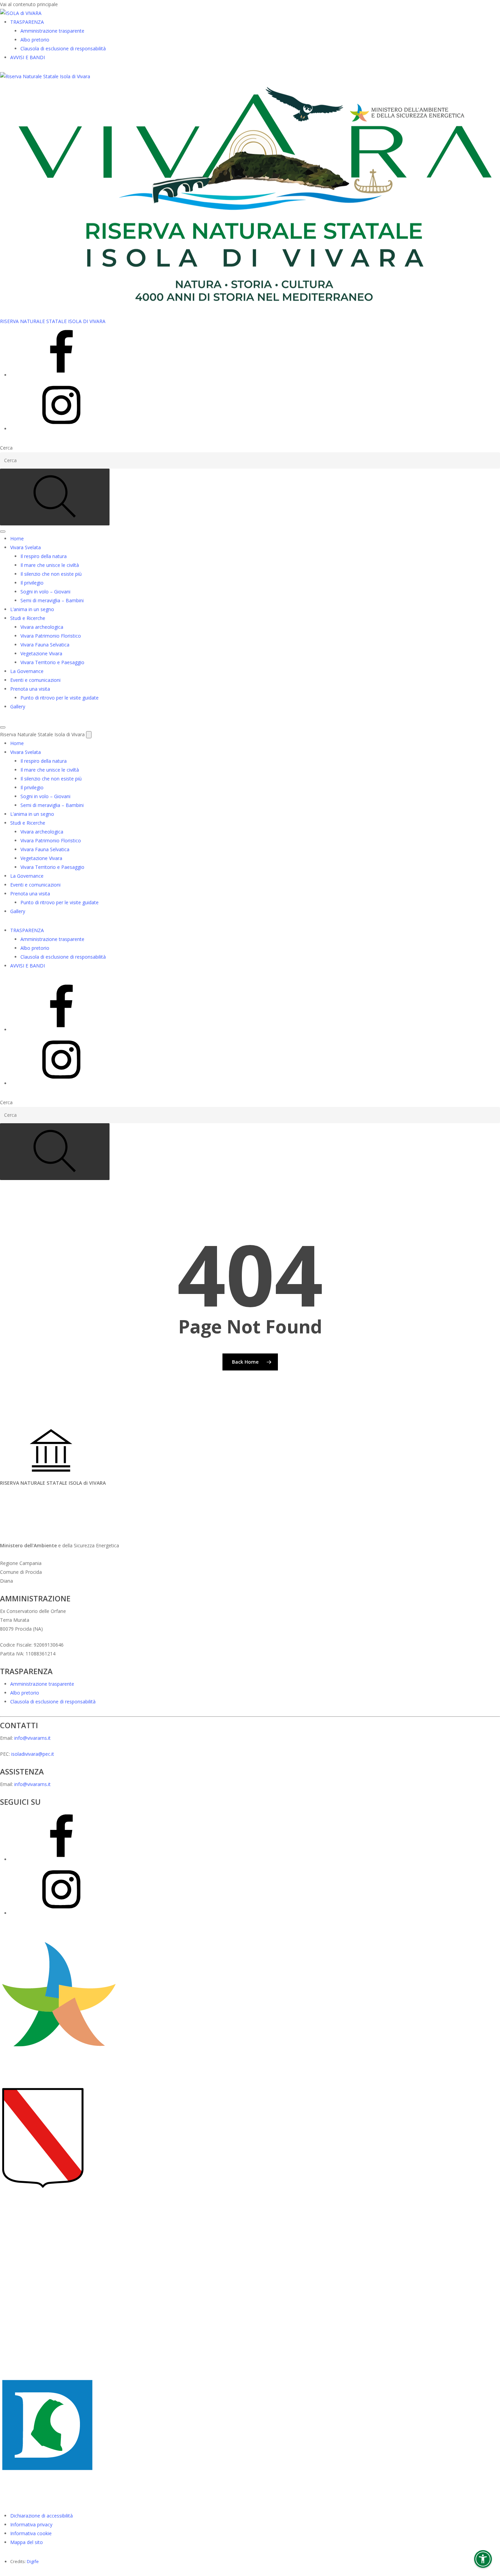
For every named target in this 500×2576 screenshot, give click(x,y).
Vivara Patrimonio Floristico (51, 636)
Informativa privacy (31, 2524)
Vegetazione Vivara (41, 653)
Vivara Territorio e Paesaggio (52, 662)
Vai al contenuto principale (29, 4)
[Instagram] (61, 429)
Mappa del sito (27, 2542)
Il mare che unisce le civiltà (50, 565)
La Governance (27, 671)
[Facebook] (61, 375)
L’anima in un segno (32, 609)
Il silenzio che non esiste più (51, 574)
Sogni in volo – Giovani (45, 592)
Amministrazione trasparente (52, 31)
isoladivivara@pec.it (33, 1754)
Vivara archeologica (42, 627)
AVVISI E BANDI (28, 57)
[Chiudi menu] (3, 727)
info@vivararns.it (32, 1738)
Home (17, 538)
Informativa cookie (31, 2533)
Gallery (18, 706)
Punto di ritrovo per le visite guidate (60, 698)
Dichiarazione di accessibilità (41, 2516)
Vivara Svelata (26, 547)
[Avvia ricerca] (55, 497)
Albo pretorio (35, 40)
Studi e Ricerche (28, 618)
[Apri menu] (3, 532)
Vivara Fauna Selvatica (45, 645)
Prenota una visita (30, 689)
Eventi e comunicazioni (35, 680)
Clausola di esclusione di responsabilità (63, 48)
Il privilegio (32, 583)
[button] (483, 2559)
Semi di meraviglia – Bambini (52, 600)
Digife (33, 2561)
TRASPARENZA (27, 22)
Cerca (6, 448)
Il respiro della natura (44, 556)
